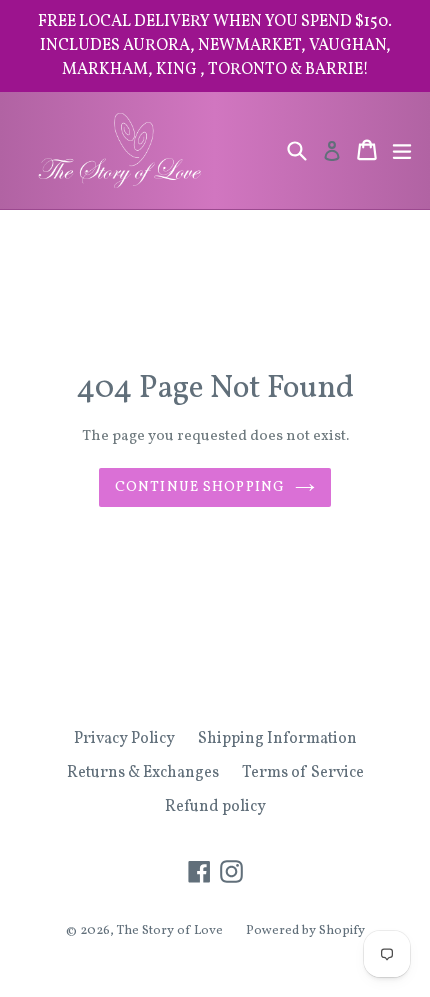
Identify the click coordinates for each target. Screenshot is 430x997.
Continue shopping (200, 487)
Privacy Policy (124, 739)
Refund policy (215, 807)
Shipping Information (277, 739)
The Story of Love (170, 931)
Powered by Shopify (305, 931)
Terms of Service (303, 773)
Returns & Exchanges (143, 773)
